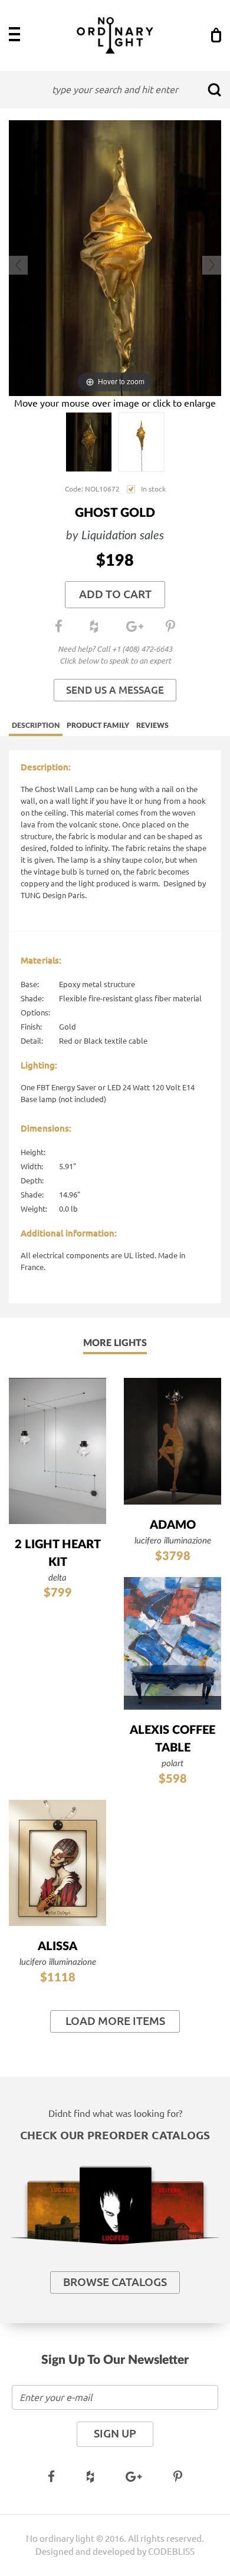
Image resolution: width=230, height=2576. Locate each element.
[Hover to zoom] (115, 257)
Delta (57, 1578)
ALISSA (57, 1947)
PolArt (172, 1764)
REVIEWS (152, 725)
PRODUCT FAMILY (98, 725)
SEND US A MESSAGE (115, 690)
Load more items (115, 2021)
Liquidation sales (123, 536)
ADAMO (173, 1525)
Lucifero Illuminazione (173, 1541)
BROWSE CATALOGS (115, 2282)
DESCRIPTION (36, 725)
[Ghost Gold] (89, 442)
